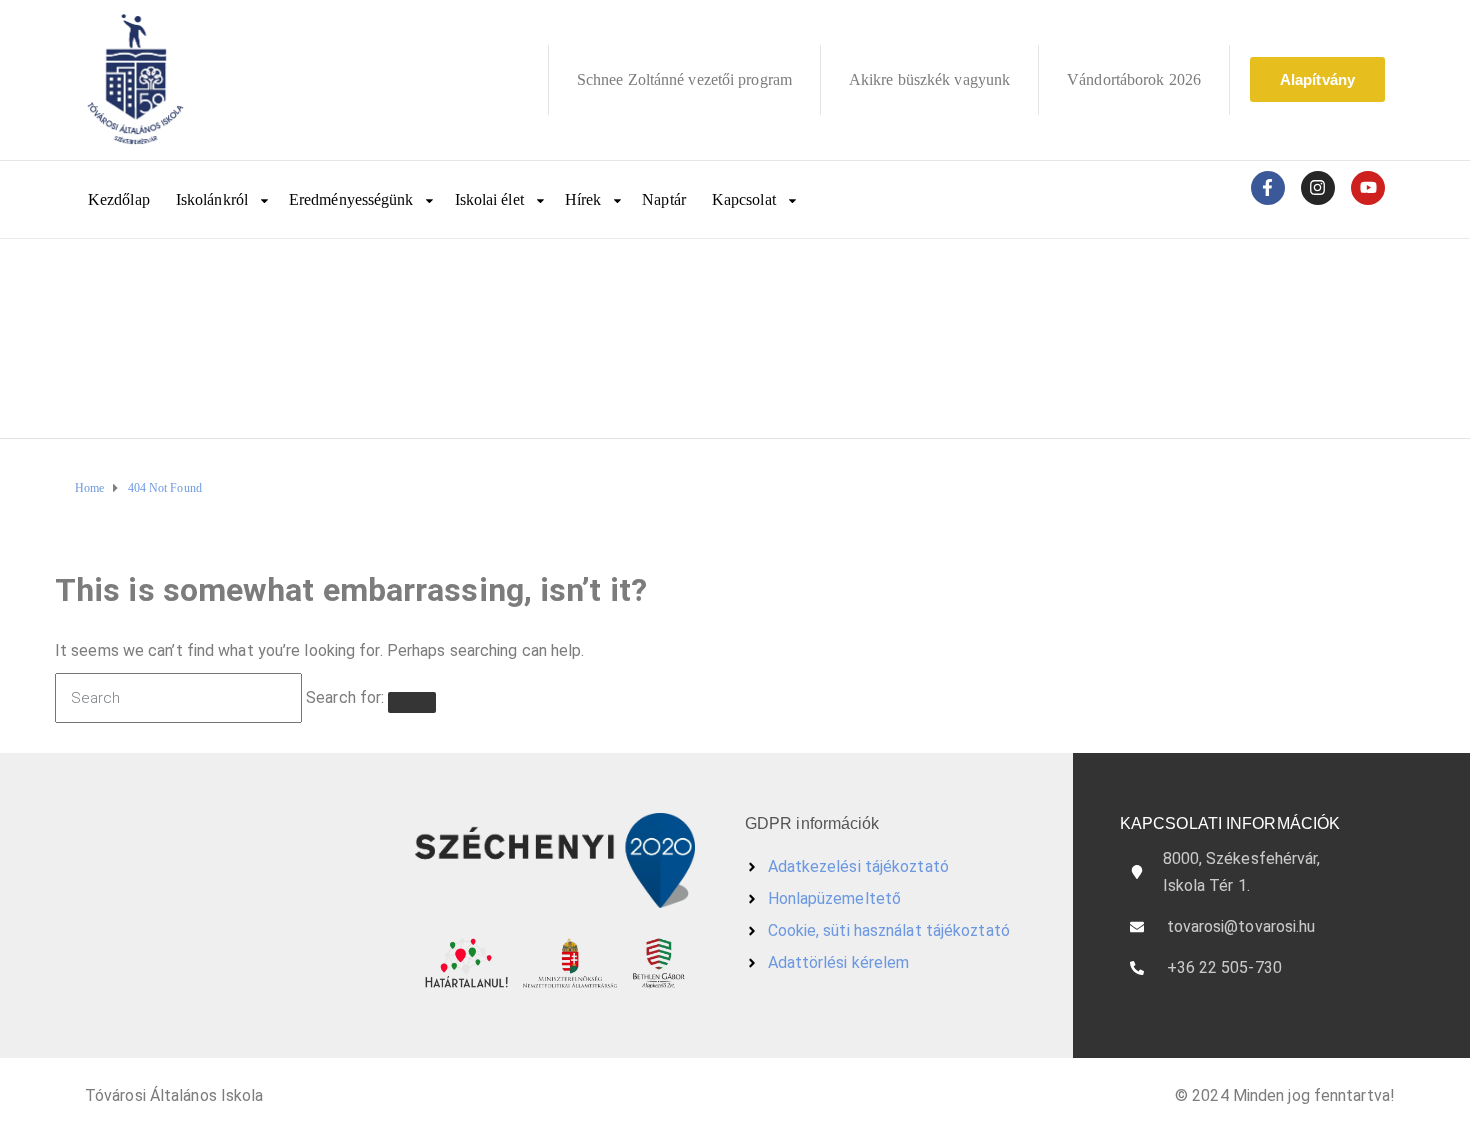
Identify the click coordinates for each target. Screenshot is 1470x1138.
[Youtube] (1368, 188)
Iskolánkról (212, 199)
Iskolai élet (489, 199)
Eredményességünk (351, 199)
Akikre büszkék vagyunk (929, 79)
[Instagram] (1318, 188)
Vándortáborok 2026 (1134, 79)
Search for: (345, 697)
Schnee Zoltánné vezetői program (684, 79)
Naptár (664, 199)
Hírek (583, 199)
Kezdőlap (119, 199)
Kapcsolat (744, 199)
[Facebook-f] (1268, 188)
